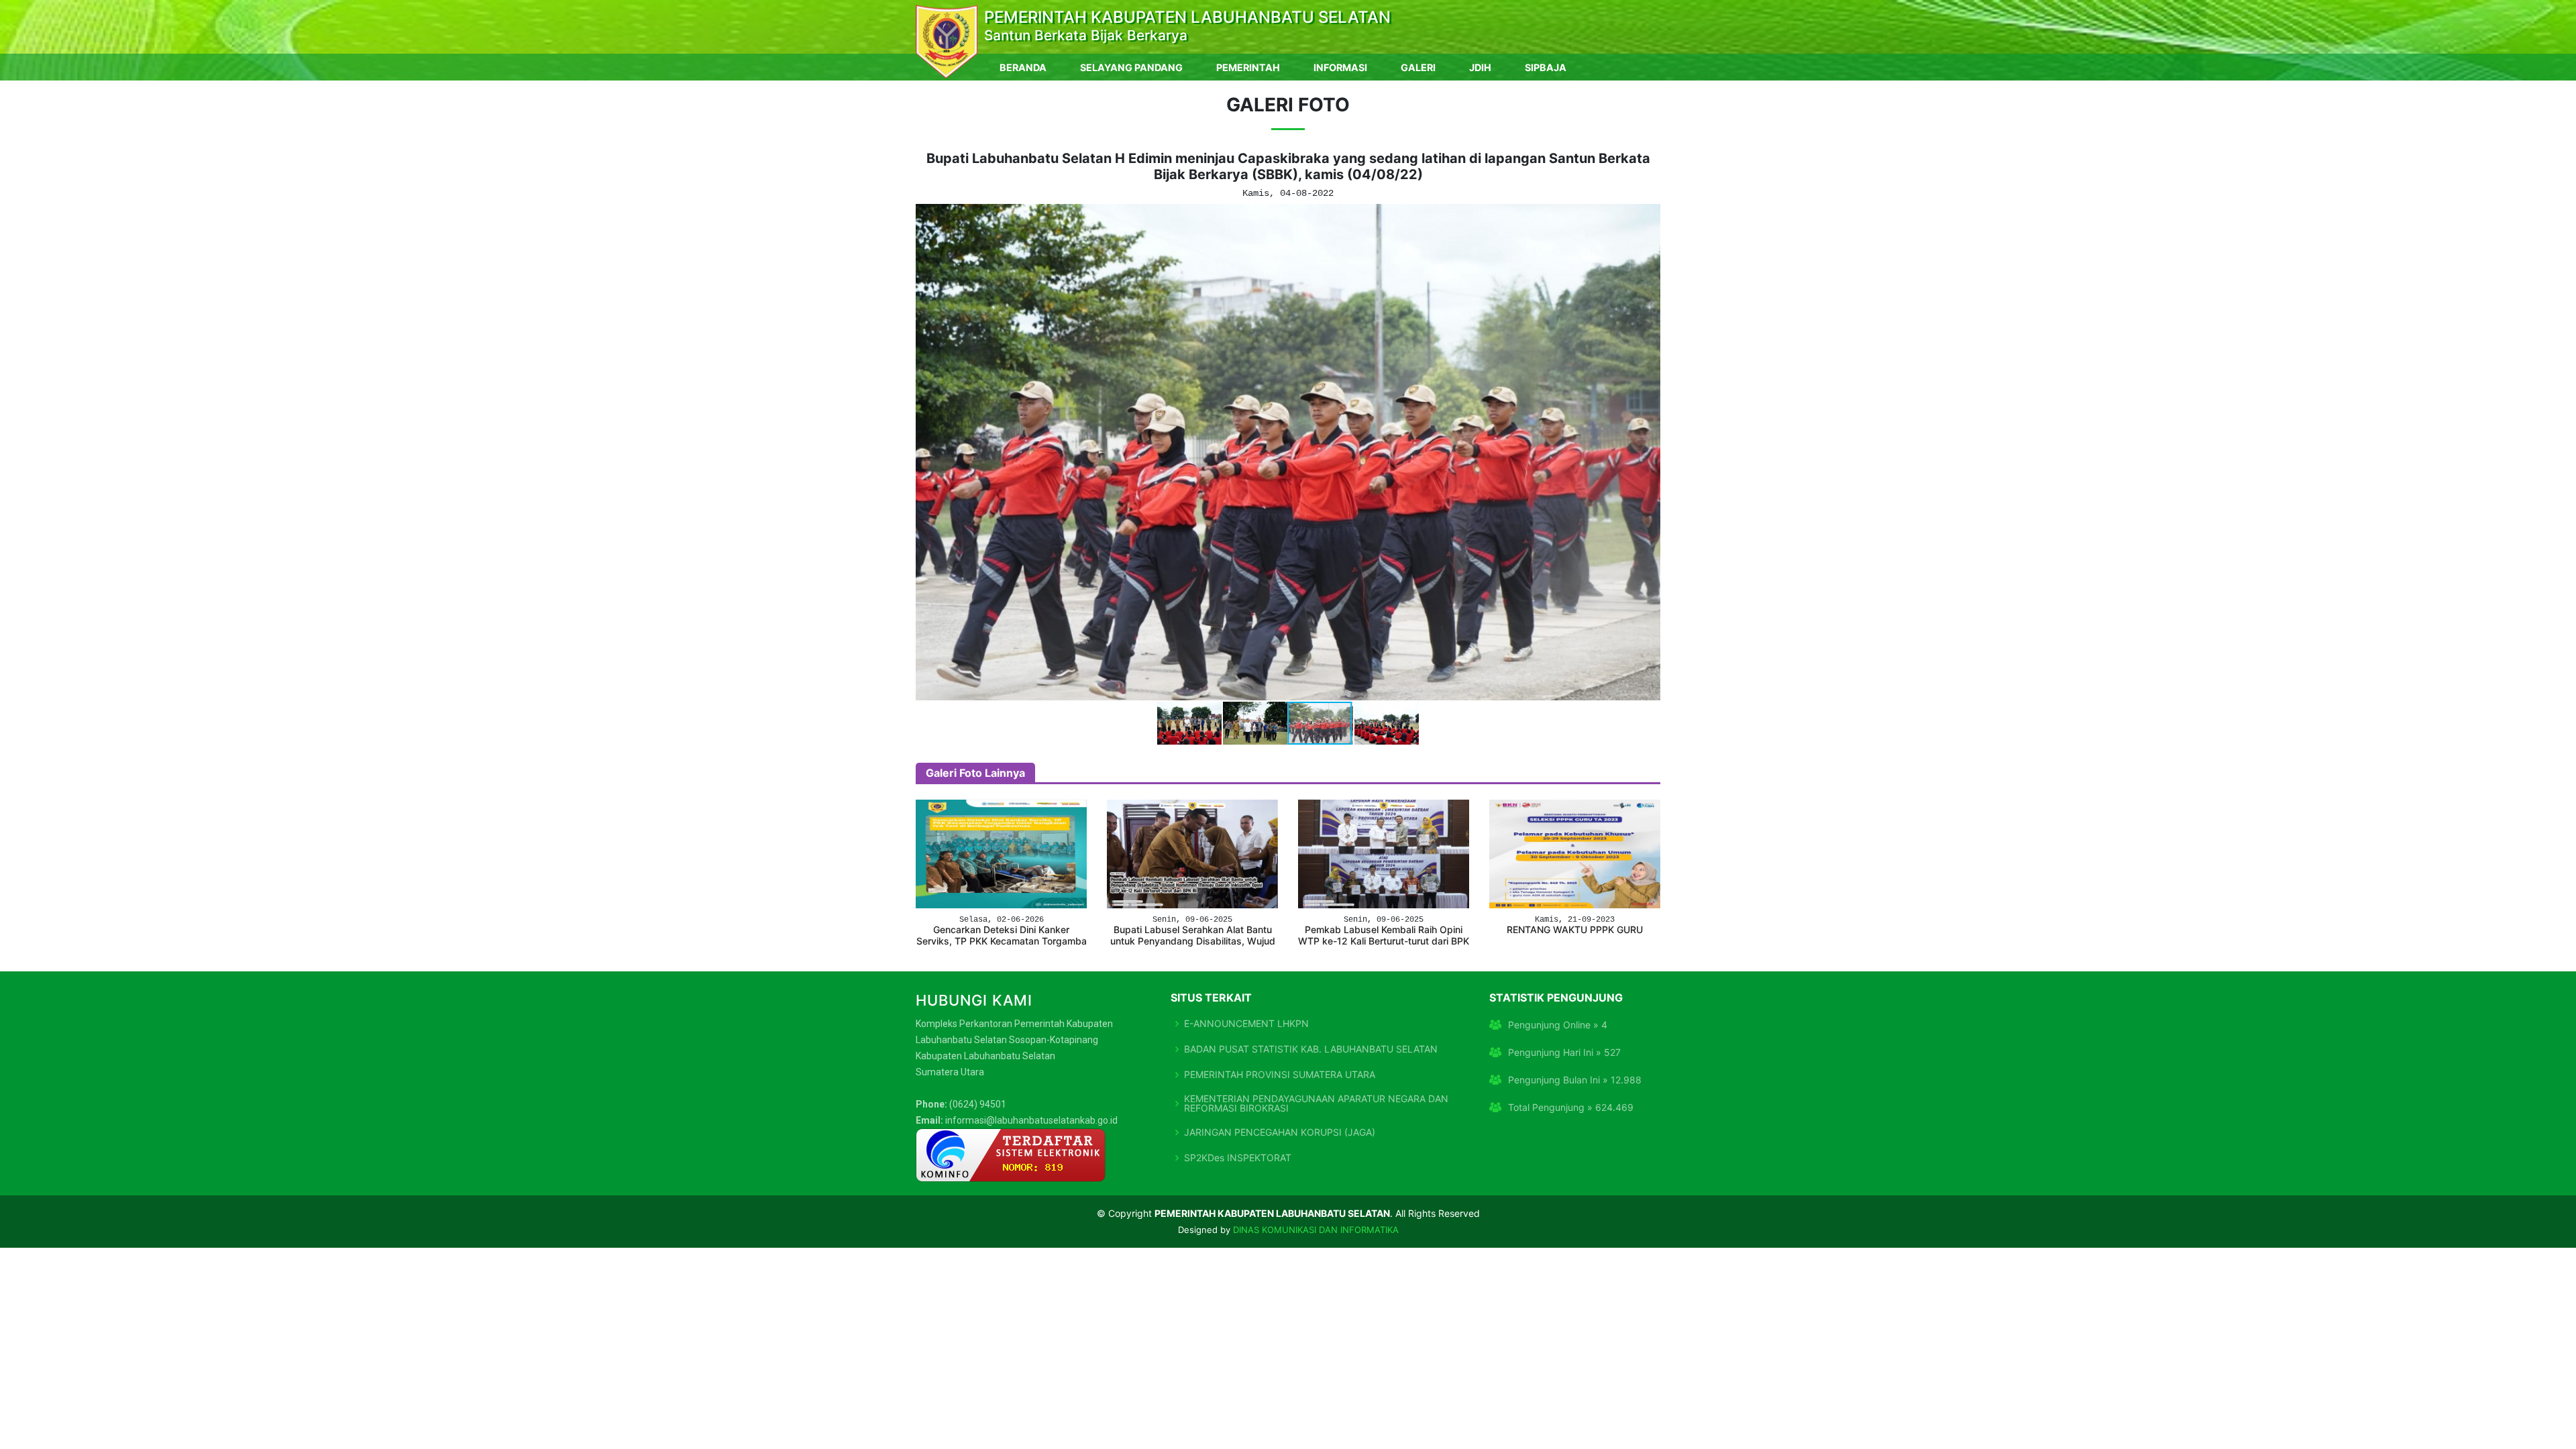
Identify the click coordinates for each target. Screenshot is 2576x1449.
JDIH (1480, 67)
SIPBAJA (1546, 67)
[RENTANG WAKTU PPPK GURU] (1575, 853)
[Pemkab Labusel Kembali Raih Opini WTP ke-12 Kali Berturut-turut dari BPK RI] (1384, 853)
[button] (928, 452)
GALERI (1418, 67)
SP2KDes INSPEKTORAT (1238, 1158)
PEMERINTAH (1248, 67)
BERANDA (1023, 67)
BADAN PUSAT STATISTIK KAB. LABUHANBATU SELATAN (1311, 1049)
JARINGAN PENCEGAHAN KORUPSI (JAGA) (1280, 1132)
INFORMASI (1340, 67)
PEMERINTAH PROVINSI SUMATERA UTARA (1280, 1075)
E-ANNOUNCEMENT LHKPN (1246, 1024)
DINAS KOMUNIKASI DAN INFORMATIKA (1316, 1230)
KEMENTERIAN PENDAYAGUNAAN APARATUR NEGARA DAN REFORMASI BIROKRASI (1316, 1104)
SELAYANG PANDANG (1131, 67)
